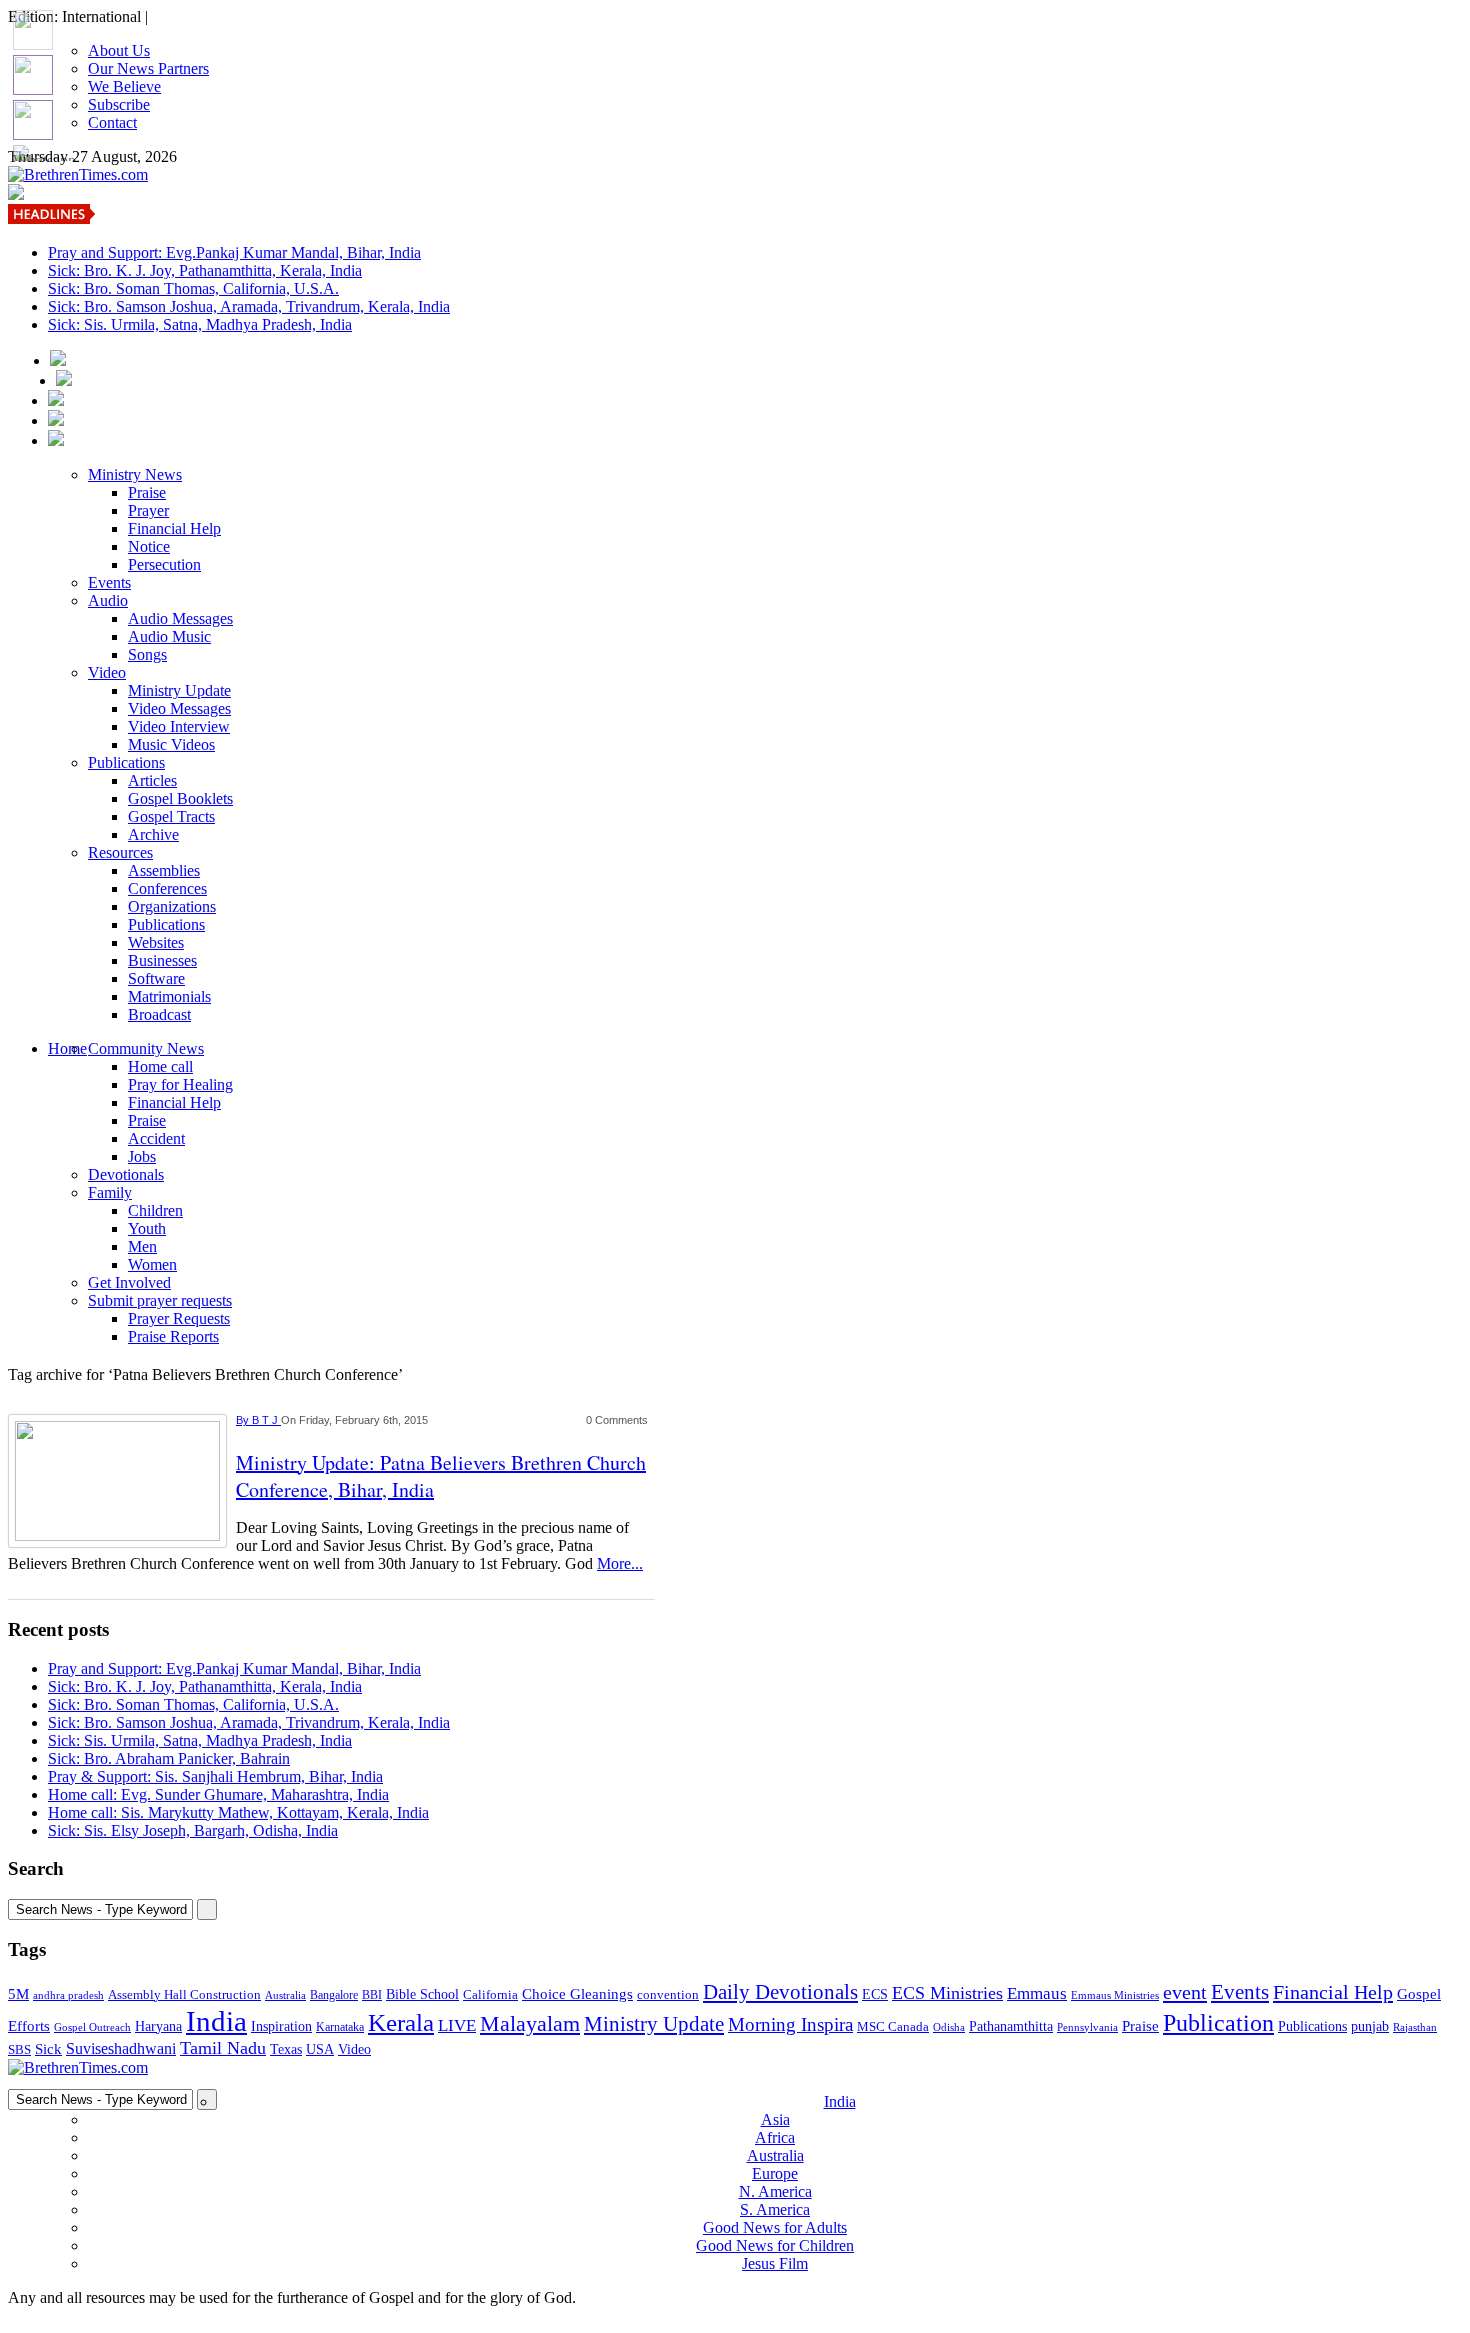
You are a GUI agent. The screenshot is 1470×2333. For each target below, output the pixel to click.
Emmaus (1037, 1993)
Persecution (164, 564)
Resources (120, 852)
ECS (875, 1994)
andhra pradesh (68, 1995)
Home (67, 1048)
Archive (153, 834)
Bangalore (334, 1995)
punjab (1370, 2026)
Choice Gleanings (577, 1993)
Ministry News (135, 474)
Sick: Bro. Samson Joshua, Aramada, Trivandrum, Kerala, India (249, 306)
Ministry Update (179, 690)
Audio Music (169, 636)
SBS (19, 2049)
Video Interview (179, 726)
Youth (147, 1228)
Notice (149, 546)
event (1185, 1992)
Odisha (949, 2027)
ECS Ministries (947, 1993)
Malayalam (530, 2024)
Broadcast (159, 1014)
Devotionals (126, 1174)
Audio (108, 600)
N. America (775, 2191)
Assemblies (164, 870)
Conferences (167, 888)
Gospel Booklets (180, 798)
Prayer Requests (179, 1318)
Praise (147, 492)
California (490, 1994)
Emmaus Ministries (1115, 1995)
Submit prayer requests (160, 1300)
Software (156, 978)
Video (107, 672)
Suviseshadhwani (121, 2048)
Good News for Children (775, 2245)
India (216, 2021)
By (244, 1420)
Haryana (158, 2026)
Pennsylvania (1087, 2027)
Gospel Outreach (92, 2027)
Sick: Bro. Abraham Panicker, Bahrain (169, 1758)
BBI (372, 1995)
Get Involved (129, 1282)
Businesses (162, 960)
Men (142, 1246)
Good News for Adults (775, 2227)
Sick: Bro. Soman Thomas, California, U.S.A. (193, 288)
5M (18, 1993)
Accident (156, 1138)
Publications (126, 762)
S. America (775, 2209)
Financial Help (174, 528)
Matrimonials (169, 996)
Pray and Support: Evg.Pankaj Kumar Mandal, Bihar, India (234, 252)
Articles (152, 780)
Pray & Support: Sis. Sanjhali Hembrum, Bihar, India (215, 1776)
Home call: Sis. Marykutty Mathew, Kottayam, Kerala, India (238, 1812)
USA (320, 2049)
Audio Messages (180, 618)
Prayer (148, 510)
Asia (775, 2119)
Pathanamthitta (1011, 2026)
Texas (286, 2049)
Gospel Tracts (171, 816)
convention (668, 1994)
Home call (160, 1066)
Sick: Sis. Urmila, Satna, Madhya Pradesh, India (200, 324)
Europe (775, 2173)
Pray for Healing (180, 1084)
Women (152, 1264)
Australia (285, 1995)
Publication (1218, 2023)
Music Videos (171, 744)
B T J (266, 1420)
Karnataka (340, 2027)
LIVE (457, 2025)
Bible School (422, 1994)
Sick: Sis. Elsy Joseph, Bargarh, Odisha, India (193, 1830)
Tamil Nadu (223, 2048)
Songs (147, 654)
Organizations (172, 906)
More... (620, 1563)
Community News (146, 1048)
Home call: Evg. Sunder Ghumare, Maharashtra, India (218, 1794)
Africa (775, 2137)
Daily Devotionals (780, 1992)
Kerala (401, 2022)
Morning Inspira (790, 2025)
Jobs (142, 1156)
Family (110, 1192)
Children (155, 1210)
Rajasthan (1415, 2027)
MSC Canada (893, 2027)
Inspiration (281, 2026)
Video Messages (179, 708)
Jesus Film (775, 2263)
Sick (48, 2049)
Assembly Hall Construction (184, 1995)
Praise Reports (173, 1336)
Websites (156, 942)
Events (109, 582)
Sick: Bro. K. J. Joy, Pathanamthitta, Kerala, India (205, 270)
